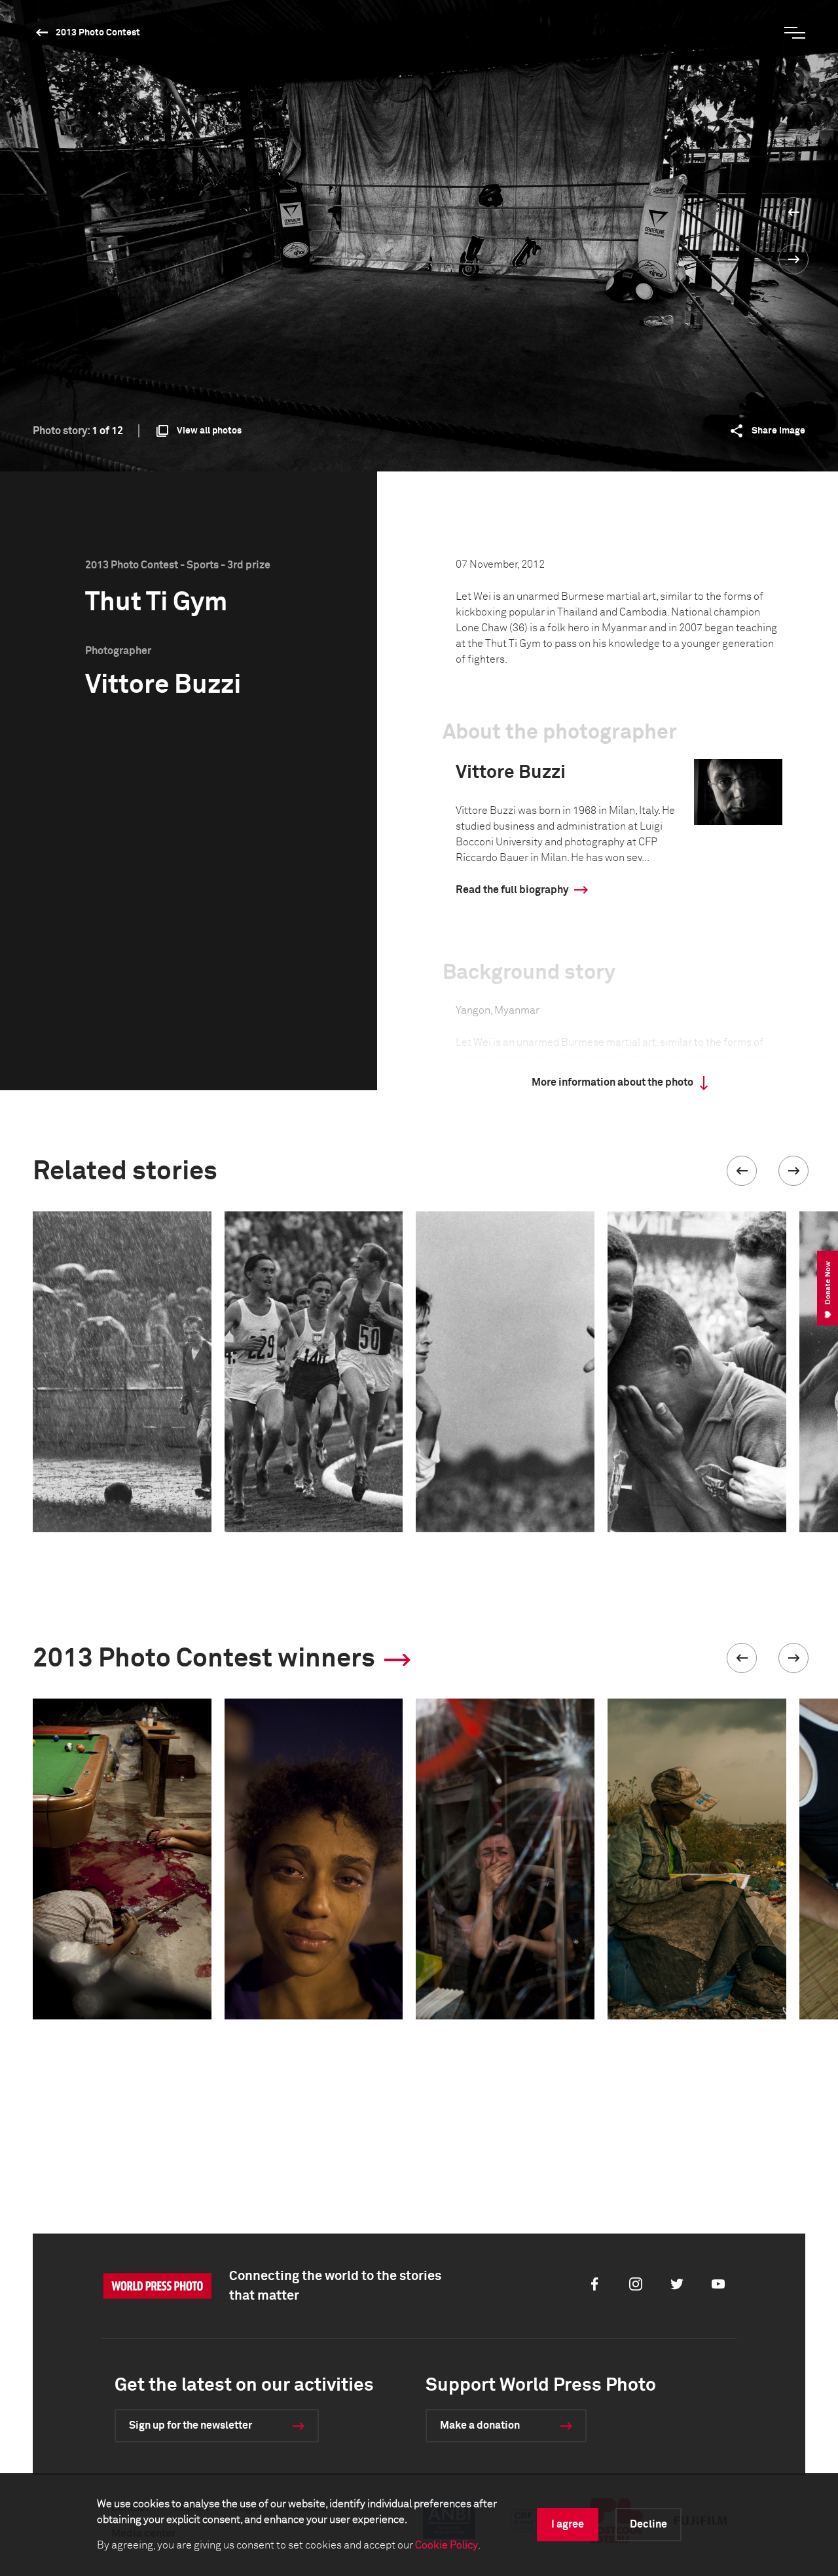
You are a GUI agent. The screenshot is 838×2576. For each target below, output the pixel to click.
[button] (742, 1171)
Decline (648, 2524)
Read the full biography (512, 890)
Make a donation (480, 2425)
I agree (568, 2524)
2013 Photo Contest (98, 33)
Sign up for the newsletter (191, 2425)
